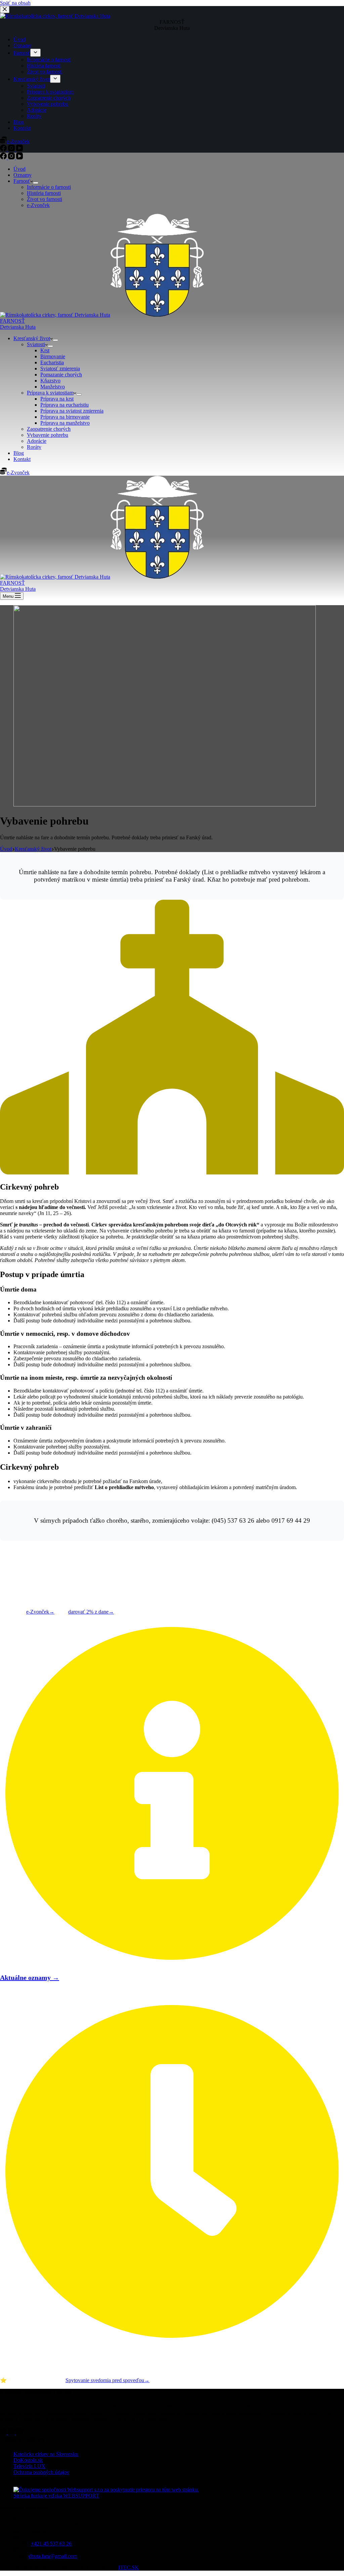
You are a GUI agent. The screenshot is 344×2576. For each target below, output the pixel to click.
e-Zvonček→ (40, 1612)
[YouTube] (19, 157)
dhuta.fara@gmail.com (53, 2556)
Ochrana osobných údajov (41, 2472)
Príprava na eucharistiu (64, 405)
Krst (45, 350)
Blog (19, 453)
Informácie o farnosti (49, 187)
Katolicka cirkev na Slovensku (46, 2454)
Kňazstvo (50, 381)
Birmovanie (53, 356)
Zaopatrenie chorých (49, 429)
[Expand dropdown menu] (36, 183)
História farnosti (44, 193)
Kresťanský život (32, 338)
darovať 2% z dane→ (91, 1612)
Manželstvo (53, 387)
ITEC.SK (128, 2567)
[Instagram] (12, 157)
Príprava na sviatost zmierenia (72, 411)
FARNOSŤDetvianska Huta (18, 324)
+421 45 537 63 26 (51, 2544)
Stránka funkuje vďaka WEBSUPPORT (56, 2496)
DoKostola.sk (28, 2460)
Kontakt (22, 459)
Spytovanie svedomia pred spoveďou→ (107, 2380)
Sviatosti (36, 344)
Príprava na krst (57, 399)
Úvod (19, 169)
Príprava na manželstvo (65, 423)
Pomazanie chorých (61, 375)
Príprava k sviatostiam (50, 393)
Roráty (34, 447)
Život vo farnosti (45, 199)
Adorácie (37, 441)
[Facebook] (4, 157)
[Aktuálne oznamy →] (172, 1962)
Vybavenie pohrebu (48, 435)
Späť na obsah (15, 3)
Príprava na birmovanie (65, 417)
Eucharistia (52, 362)
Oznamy (23, 175)
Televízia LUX (29, 2466)
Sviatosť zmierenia (60, 369)
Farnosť (22, 181)
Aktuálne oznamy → (30, 1978)
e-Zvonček (38, 205)
